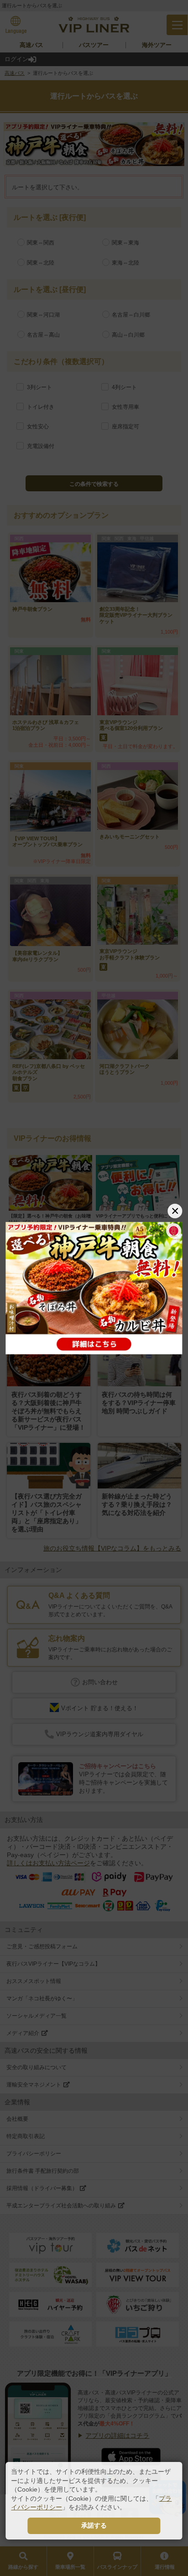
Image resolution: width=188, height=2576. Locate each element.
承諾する (94, 2525)
